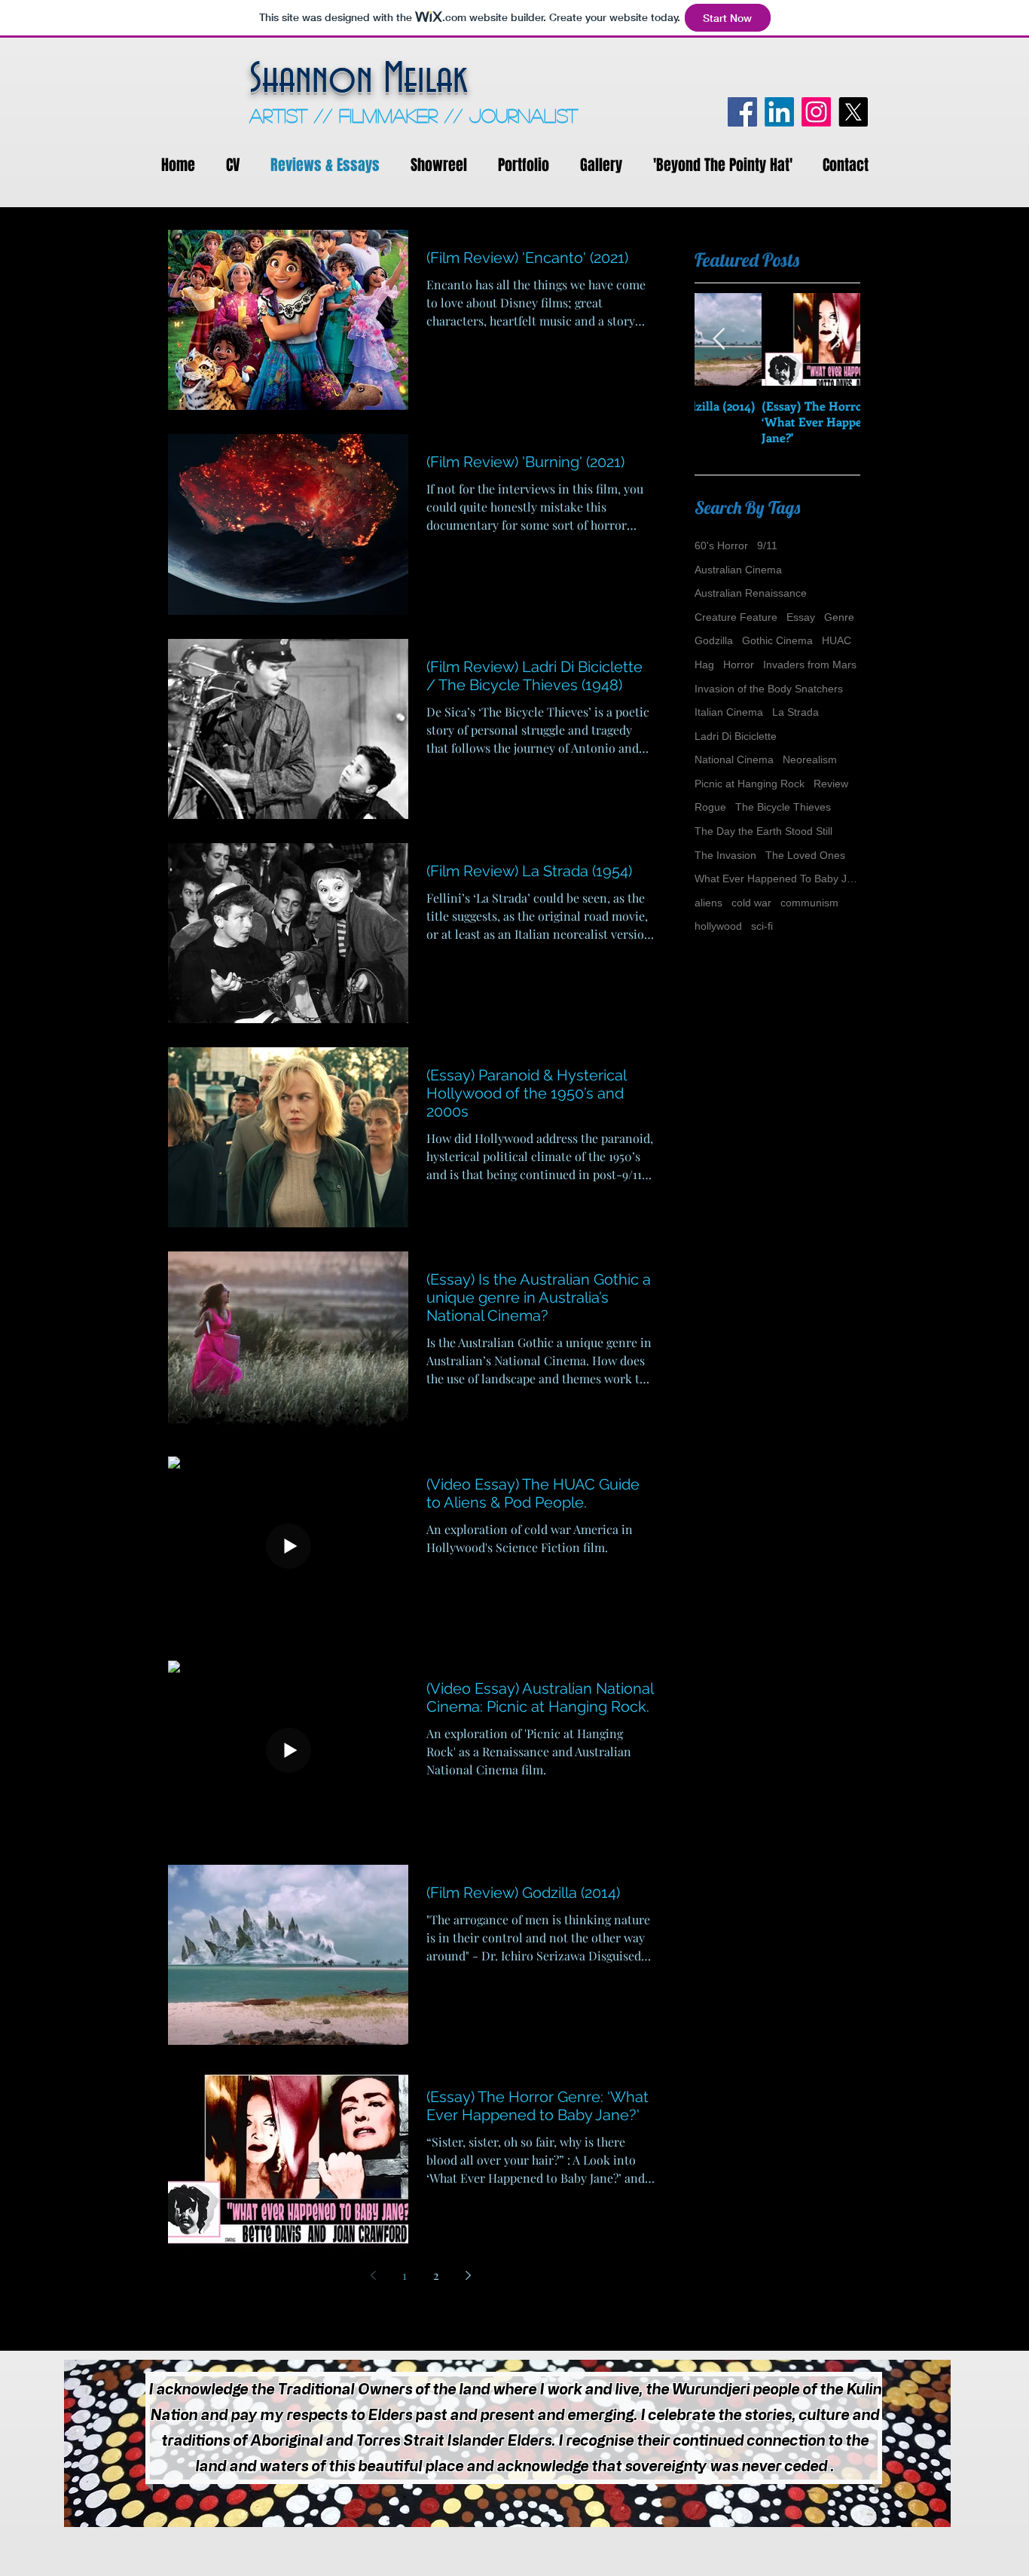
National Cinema (734, 759)
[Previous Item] (719, 339)
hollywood (718, 926)
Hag (704, 665)
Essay (801, 617)
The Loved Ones (805, 855)
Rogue (710, 807)
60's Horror (721, 545)
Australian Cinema (738, 570)
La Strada (795, 712)
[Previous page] (373, 2275)
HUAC (837, 640)
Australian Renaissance (751, 593)
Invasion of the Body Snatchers (769, 689)
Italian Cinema (729, 712)
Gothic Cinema (777, 640)
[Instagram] (816, 112)
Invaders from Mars (810, 665)
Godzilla (714, 640)
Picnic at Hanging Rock (750, 784)
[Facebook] (742, 112)
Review (831, 784)
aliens (708, 903)
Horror (739, 665)
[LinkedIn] (779, 112)
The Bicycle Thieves (783, 807)
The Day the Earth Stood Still (763, 831)
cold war (751, 903)
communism (809, 903)
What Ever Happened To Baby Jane (777, 879)
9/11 (767, 545)
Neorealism (810, 759)
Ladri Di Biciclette (736, 736)
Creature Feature (736, 617)
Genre (839, 617)
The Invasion (725, 855)
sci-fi (762, 926)
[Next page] (468, 2275)
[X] (853, 112)
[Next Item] (836, 339)
